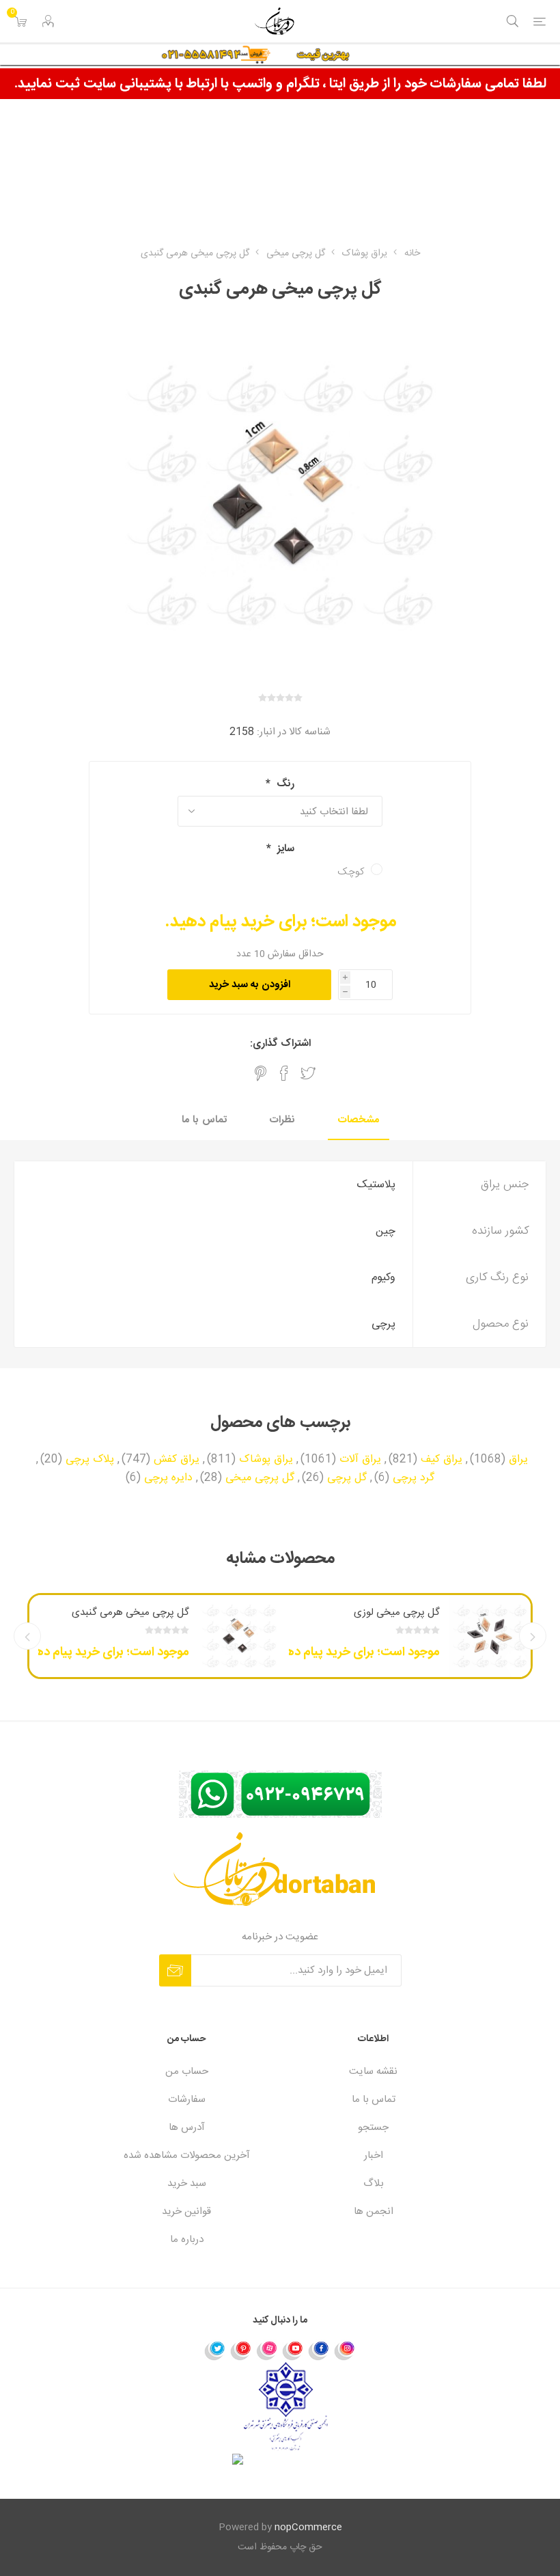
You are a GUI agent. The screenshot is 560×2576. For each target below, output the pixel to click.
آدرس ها (187, 2128)
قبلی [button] (533, 1636)
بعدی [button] (27, 1636)
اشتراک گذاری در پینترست (261, 1073)
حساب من (187, 2072)
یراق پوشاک (266, 1460)
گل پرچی (347, 1478)
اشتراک (175, 1970)
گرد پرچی (414, 1478)
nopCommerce (308, 2527)
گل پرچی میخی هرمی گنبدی (130, 1612)
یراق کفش (177, 1460)
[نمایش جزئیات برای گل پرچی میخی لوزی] (490, 1636)
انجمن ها (374, 2212)
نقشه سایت (373, 2072)
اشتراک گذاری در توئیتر (308, 1073)
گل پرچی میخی (260, 1478)
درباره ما (187, 2240)
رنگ (284, 784)
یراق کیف (442, 1460)
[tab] (359, 1121)
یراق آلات (360, 1460)
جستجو (373, 2128)
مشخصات (359, 1120)
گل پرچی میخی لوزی (397, 1612)
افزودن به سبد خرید (250, 985)
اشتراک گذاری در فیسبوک (284, 1073)
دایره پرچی (168, 1478)
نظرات (282, 1120)
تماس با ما (204, 1120)
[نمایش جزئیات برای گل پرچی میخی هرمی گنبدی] (239, 1636)
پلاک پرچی (90, 1460)
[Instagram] (345, 2350)
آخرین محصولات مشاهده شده (187, 2156)
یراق (518, 1460)
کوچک (351, 872)
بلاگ (374, 2184)
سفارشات (187, 2100)
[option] (405, 1636)
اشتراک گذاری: (280, 1043)
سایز (284, 849)
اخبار (374, 2156)
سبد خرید (187, 2184)
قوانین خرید (186, 2212)
